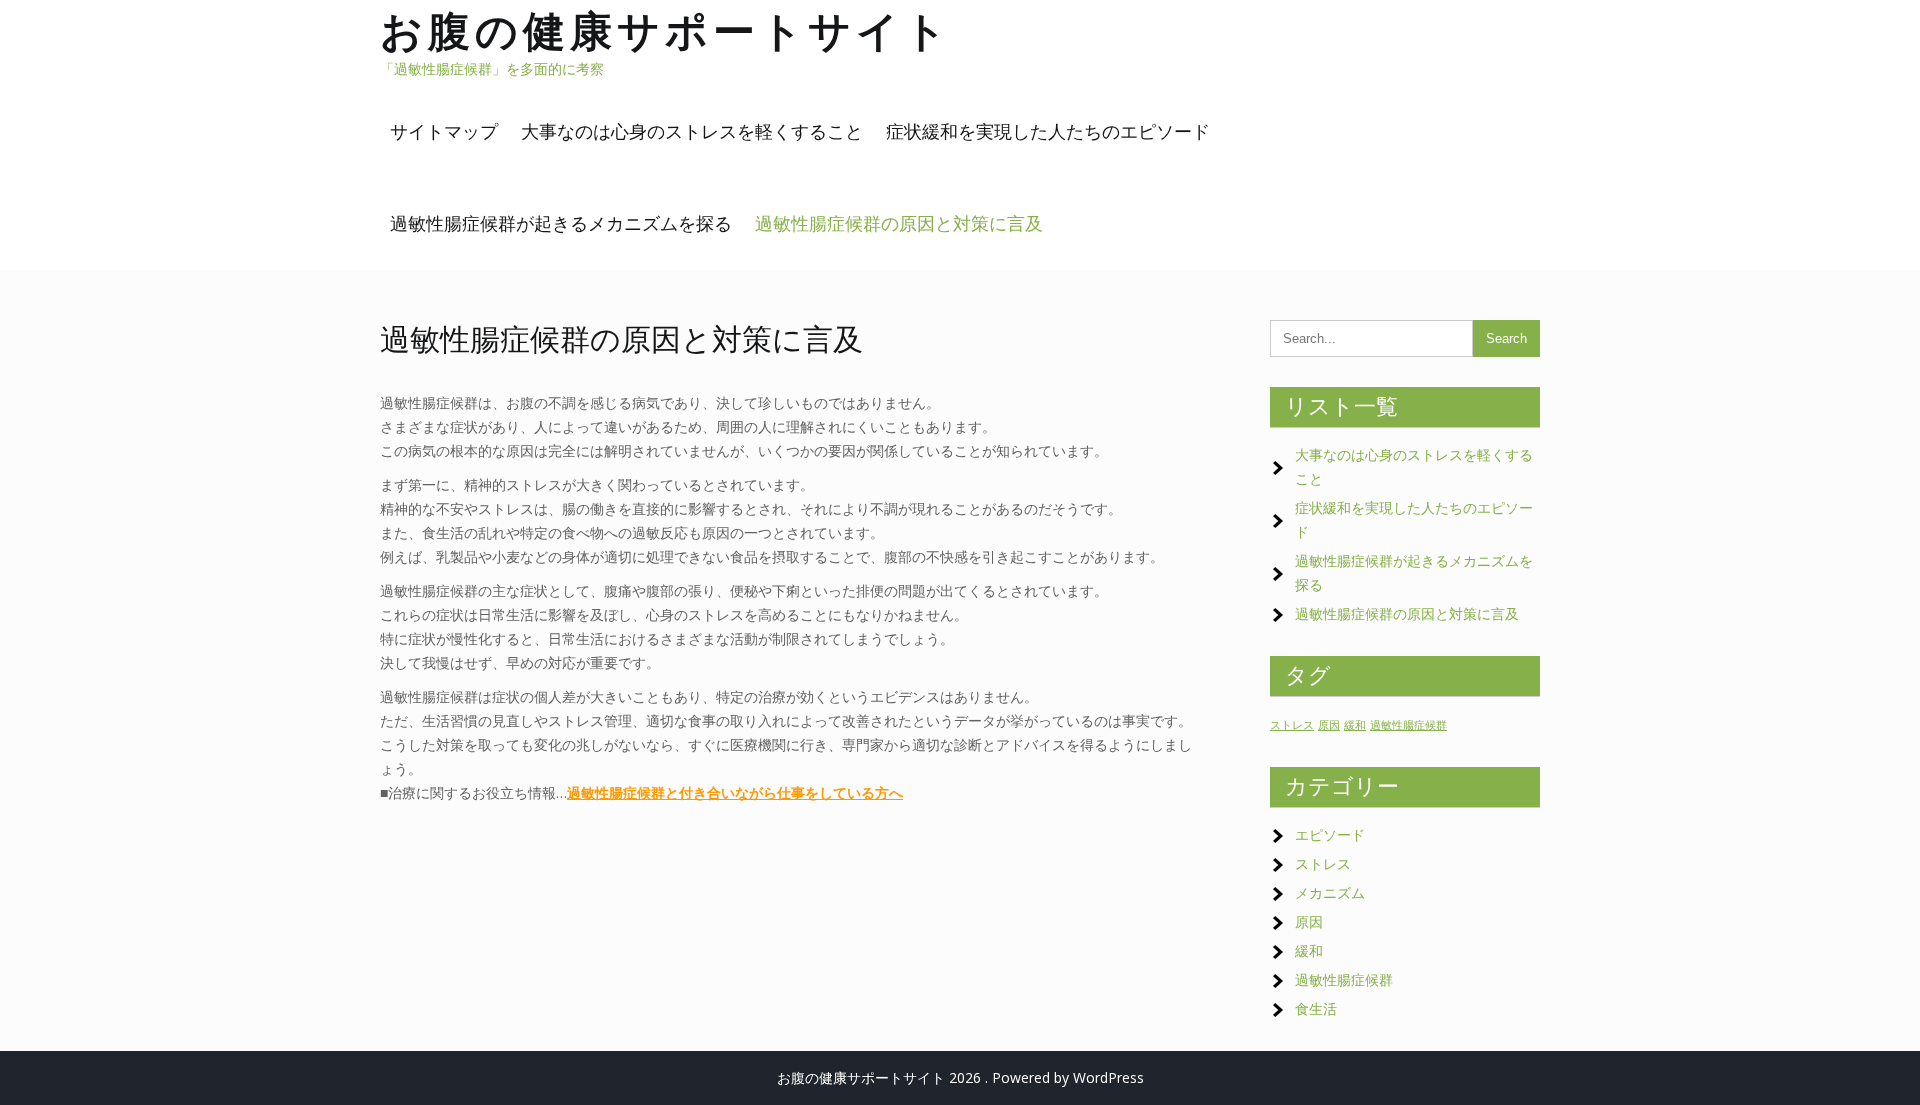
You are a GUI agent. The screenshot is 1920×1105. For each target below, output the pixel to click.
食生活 (1316, 1008)
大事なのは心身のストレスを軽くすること (692, 131)
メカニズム (1330, 892)
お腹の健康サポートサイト (666, 30)
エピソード (1330, 834)
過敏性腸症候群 (1408, 725)
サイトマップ (444, 131)
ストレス (1292, 725)
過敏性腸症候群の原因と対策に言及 (899, 223)
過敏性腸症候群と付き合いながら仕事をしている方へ (735, 792)
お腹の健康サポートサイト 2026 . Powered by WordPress (960, 1077)
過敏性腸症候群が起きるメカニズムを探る (561, 223)
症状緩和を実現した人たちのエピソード (1048, 131)
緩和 (1355, 725)
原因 (1329, 725)
